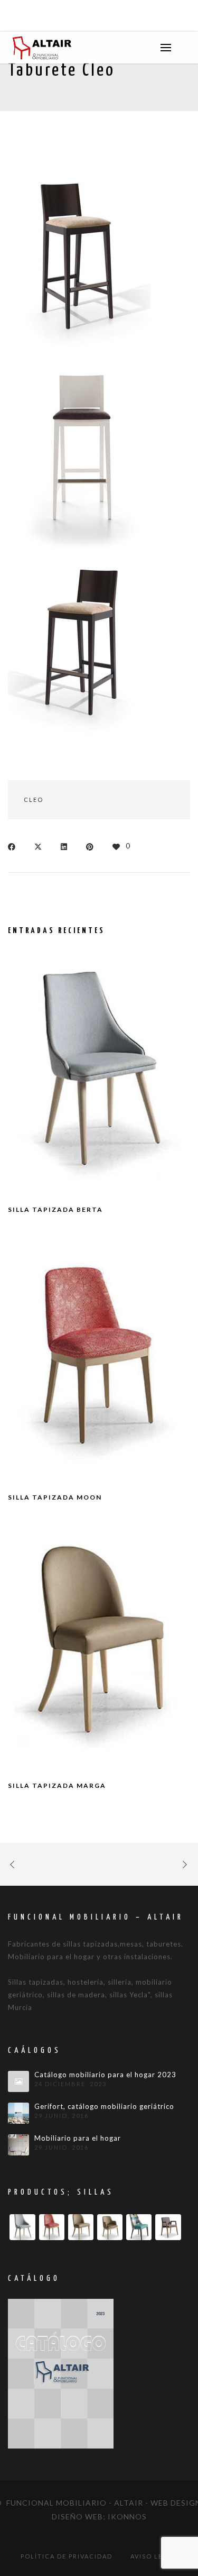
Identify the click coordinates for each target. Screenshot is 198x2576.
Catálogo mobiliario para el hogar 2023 (105, 2075)
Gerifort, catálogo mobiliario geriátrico (104, 2107)
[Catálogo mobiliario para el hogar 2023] (18, 2081)
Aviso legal (154, 2556)
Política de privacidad (67, 2556)
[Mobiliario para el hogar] (18, 2145)
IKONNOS (127, 2516)
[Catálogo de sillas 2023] (61, 2373)
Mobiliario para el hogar (78, 2138)
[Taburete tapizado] (79, 454)
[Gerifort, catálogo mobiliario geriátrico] (18, 2113)
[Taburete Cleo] (79, 261)
